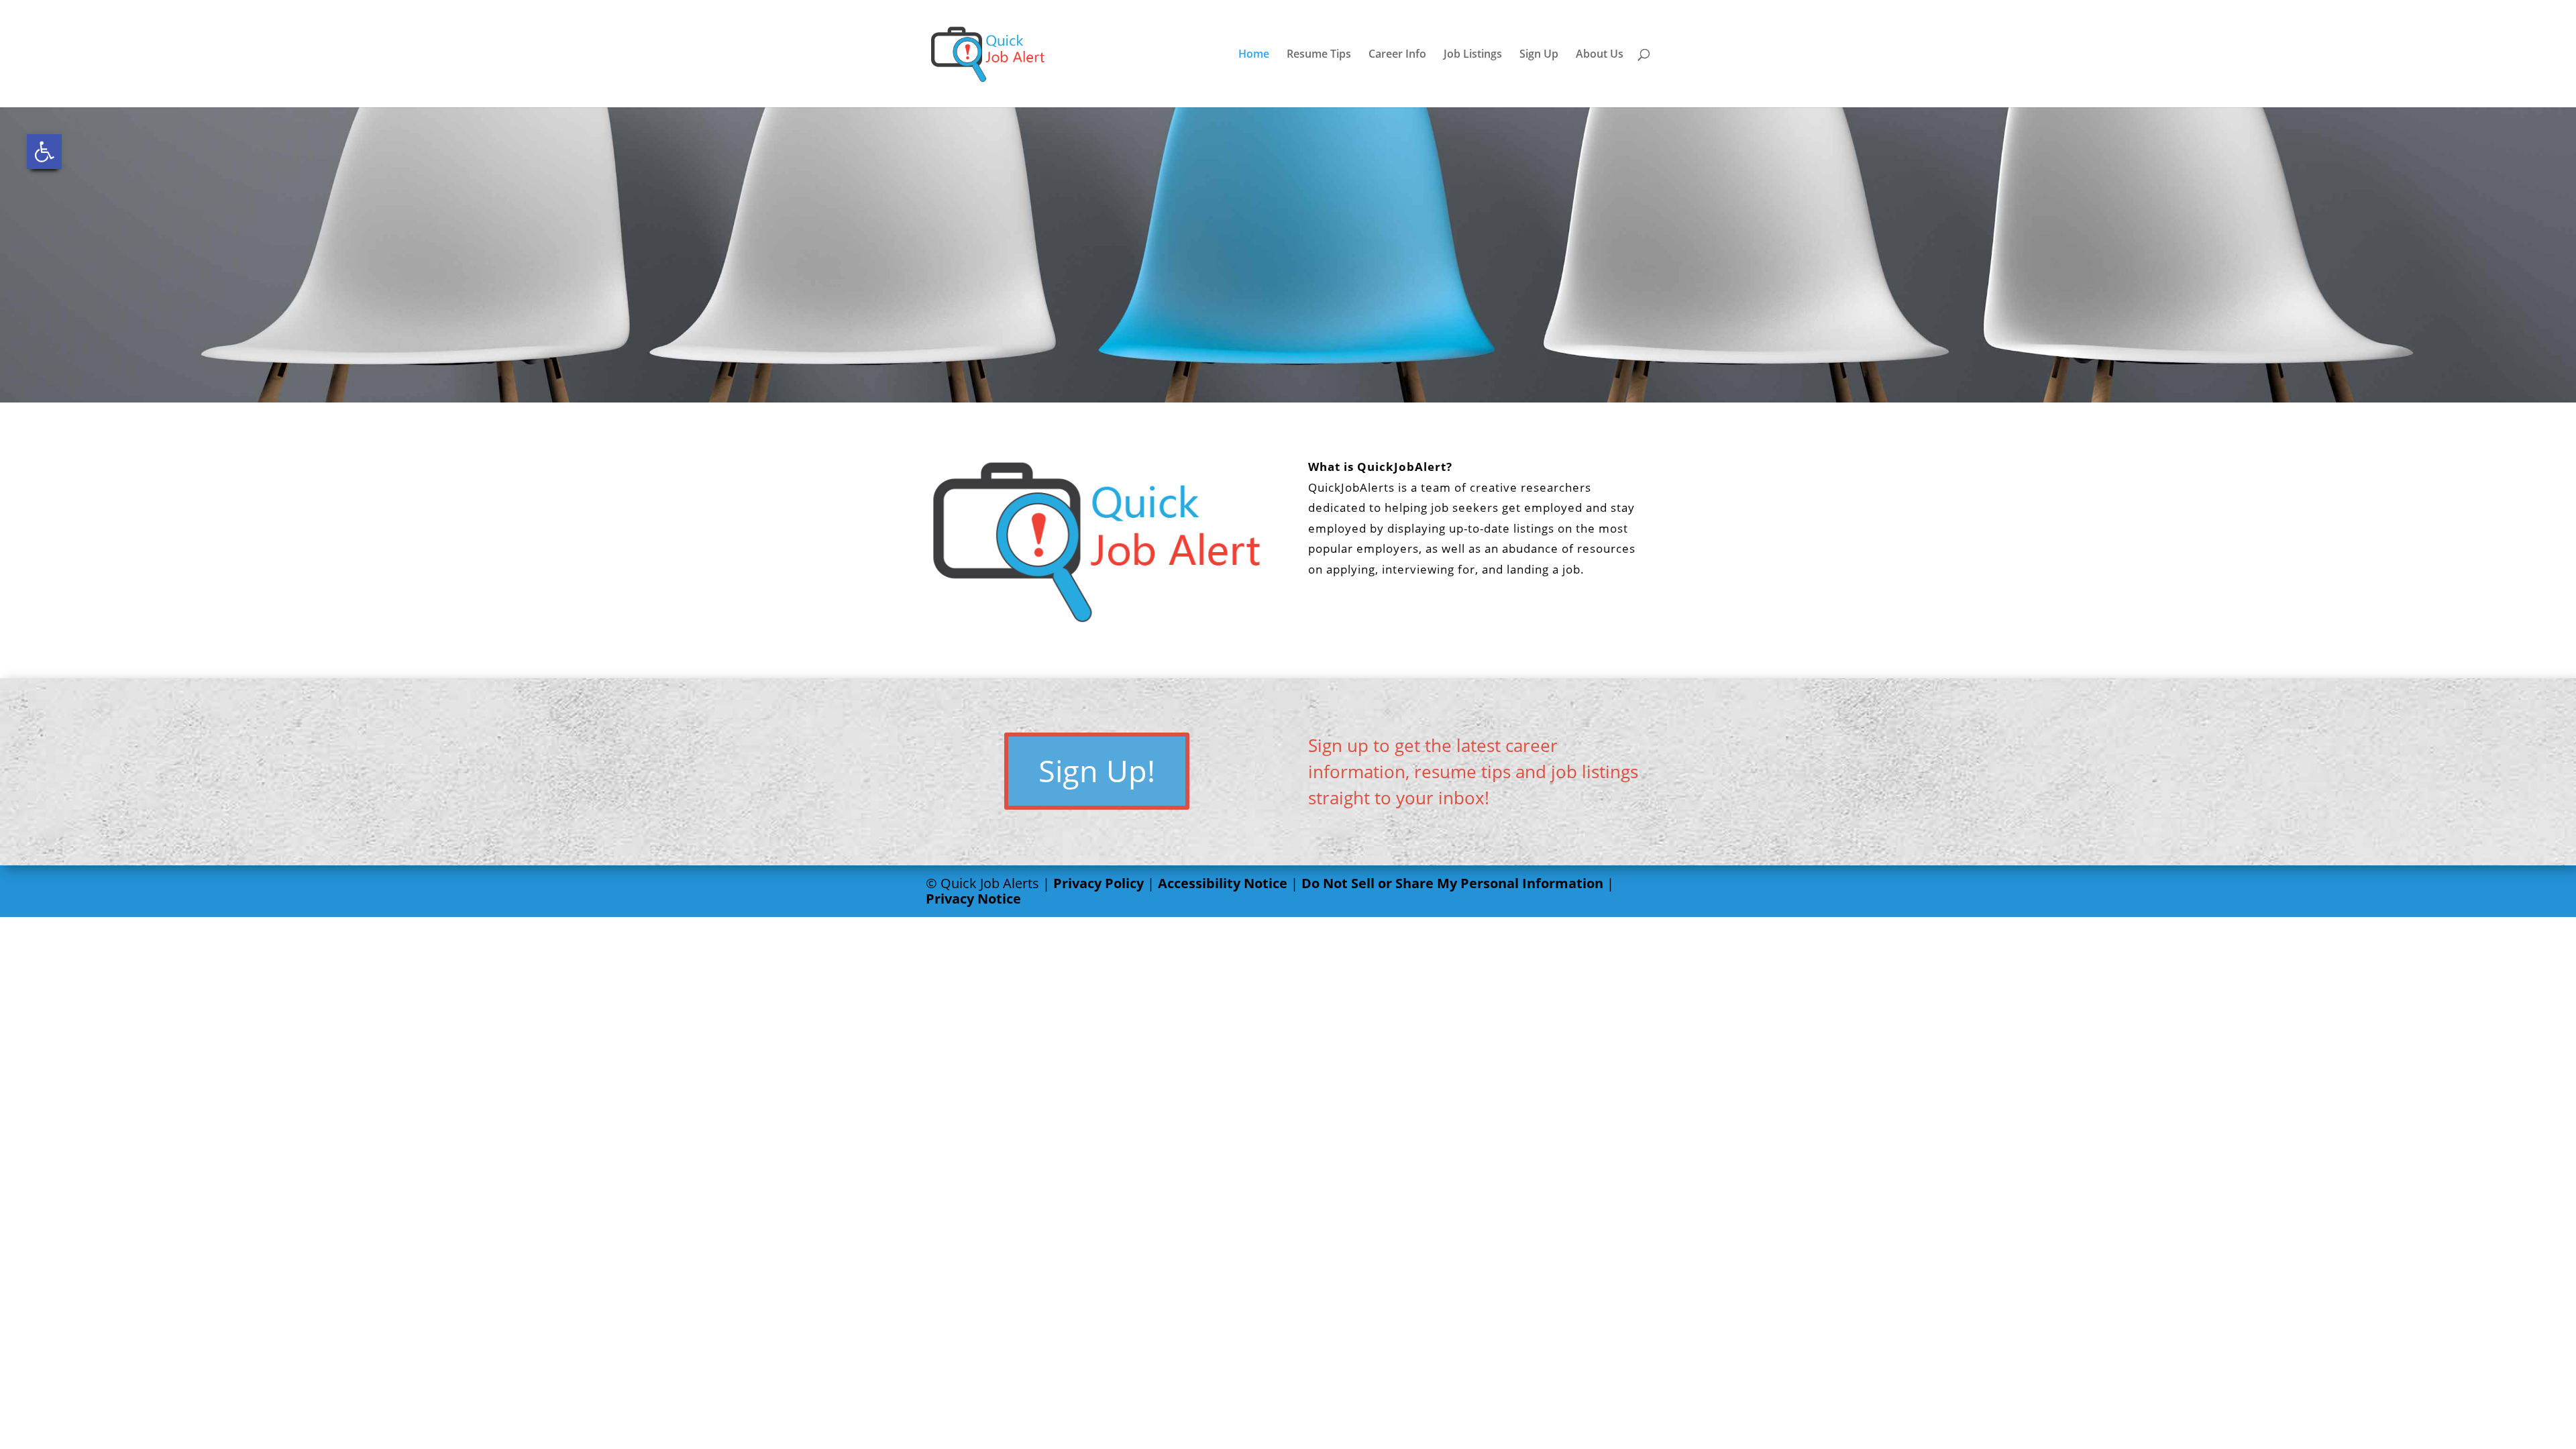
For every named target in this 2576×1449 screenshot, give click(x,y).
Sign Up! (1097, 770)
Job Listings (1473, 55)
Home (1254, 55)
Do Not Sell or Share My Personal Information (1452, 883)
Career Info (1397, 55)
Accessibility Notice (1223, 883)
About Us (1600, 55)
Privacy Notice (973, 899)
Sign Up (1539, 55)
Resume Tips (1319, 55)
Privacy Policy (1098, 883)
